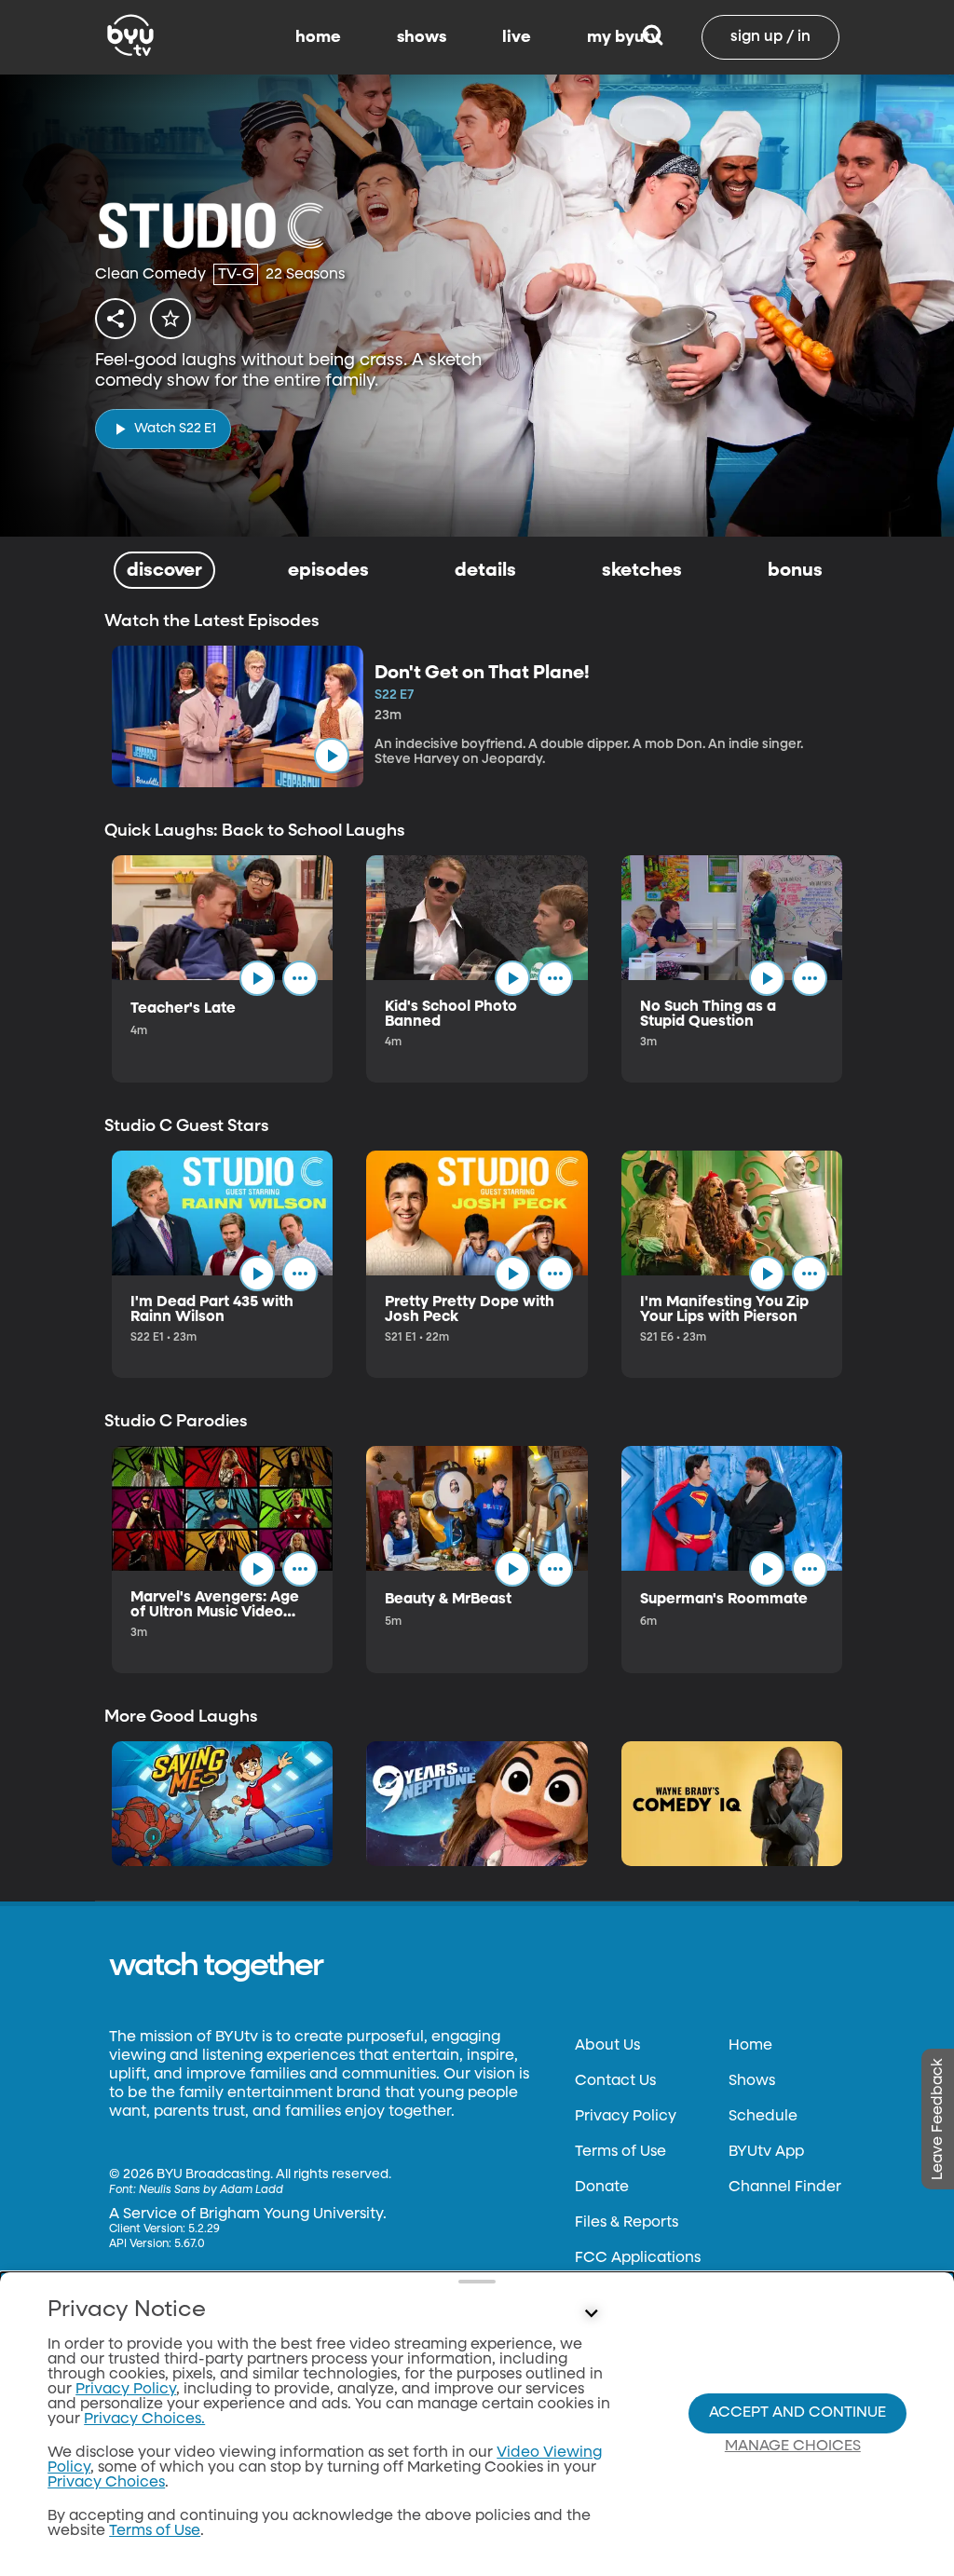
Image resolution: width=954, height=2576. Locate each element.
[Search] (653, 37)
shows (422, 37)
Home (750, 2046)
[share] (116, 319)
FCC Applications (638, 2258)
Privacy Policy (626, 2117)
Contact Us (615, 2081)
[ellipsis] (300, 978)
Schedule (763, 2117)
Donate (602, 2188)
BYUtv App (766, 2152)
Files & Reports (627, 2223)
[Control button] (591, 2314)
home (318, 37)
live (517, 37)
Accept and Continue (797, 2413)
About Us (607, 2046)
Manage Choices (793, 2447)
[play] (332, 756)
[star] (170, 319)
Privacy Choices (106, 2483)
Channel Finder (785, 2188)
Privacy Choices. (144, 2419)
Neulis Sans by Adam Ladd (211, 2190)
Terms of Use (620, 2152)
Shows (752, 2081)
